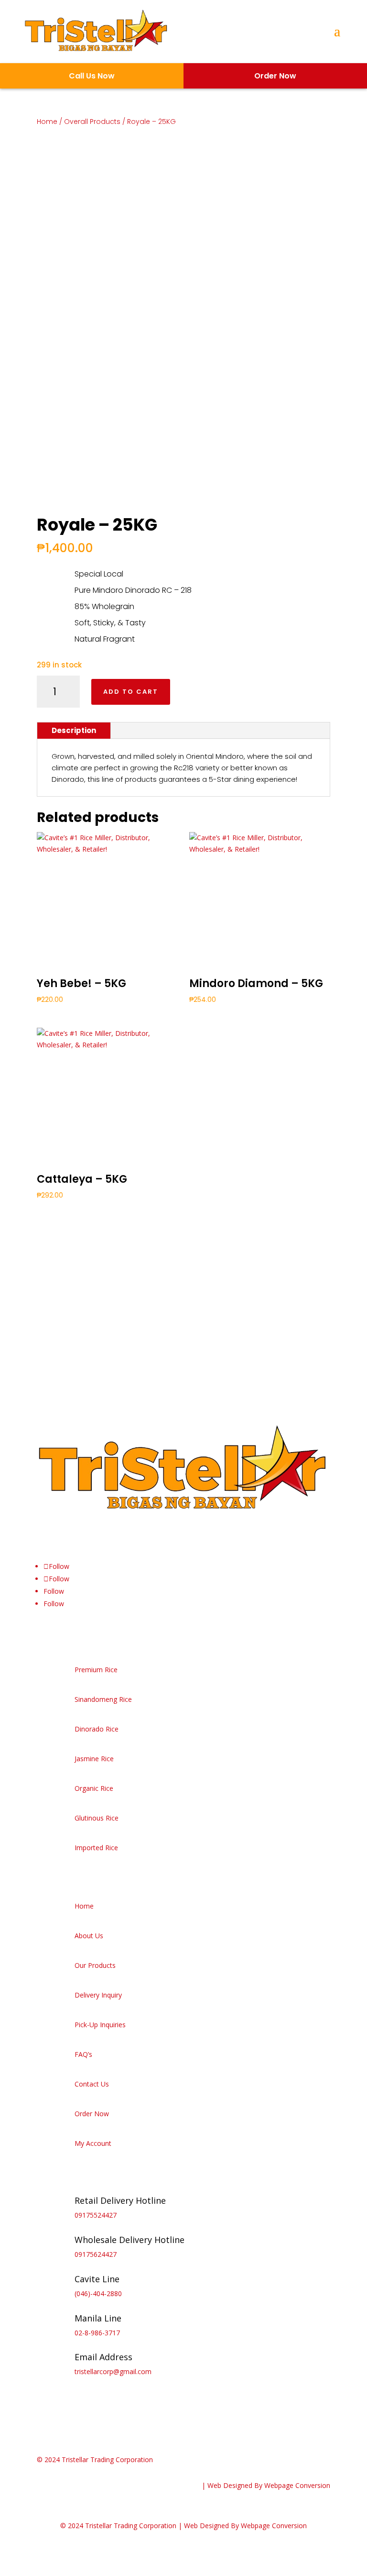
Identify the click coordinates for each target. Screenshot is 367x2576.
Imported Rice (96, 1848)
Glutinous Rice (97, 1818)
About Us (89, 1936)
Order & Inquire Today (98, 1336)
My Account (93, 2143)
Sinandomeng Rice (103, 1699)
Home (47, 122)
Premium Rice (96, 1670)
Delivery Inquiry (98, 1995)
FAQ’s (83, 2054)
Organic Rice (94, 1788)
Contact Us (92, 2084)
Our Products (95, 1965)
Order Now (92, 2114)
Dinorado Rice (97, 1729)
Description (74, 730)
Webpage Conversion (297, 2485)
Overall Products (92, 122)
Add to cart (131, 692)
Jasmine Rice (94, 1759)
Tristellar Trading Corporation (107, 2459)
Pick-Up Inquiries (100, 2025)
